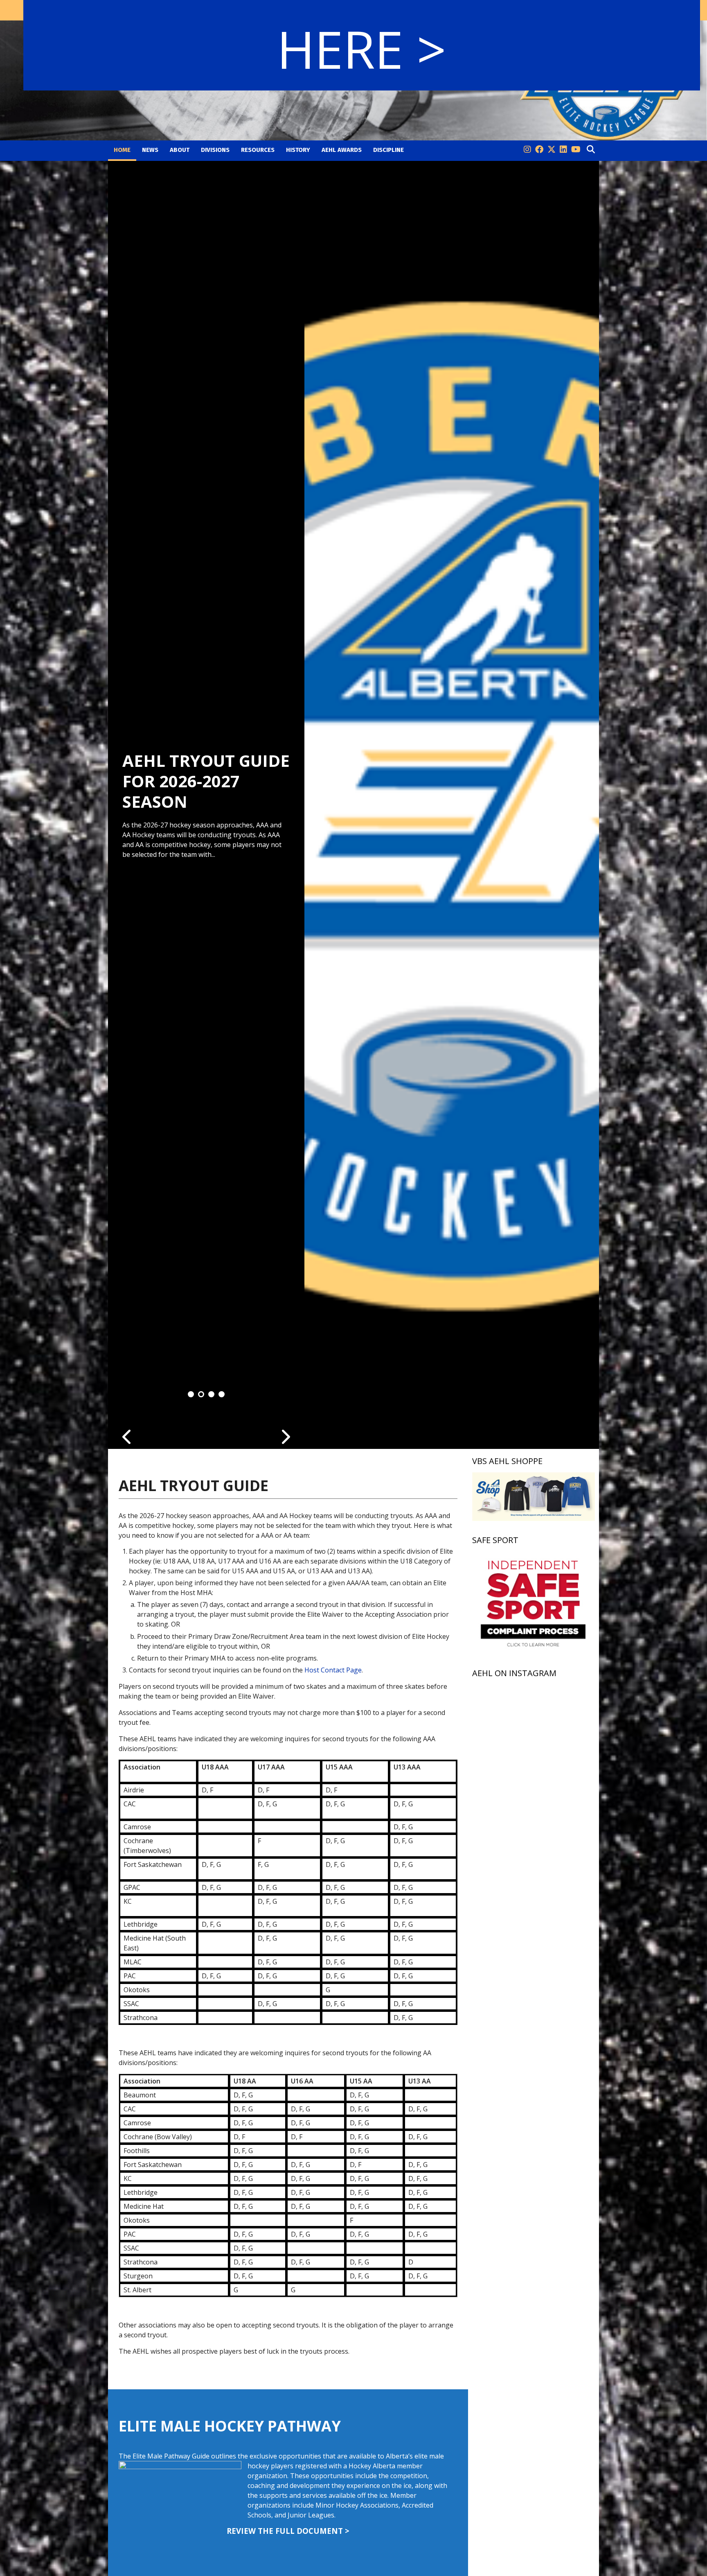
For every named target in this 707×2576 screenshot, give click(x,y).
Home (122, 150)
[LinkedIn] (563, 150)
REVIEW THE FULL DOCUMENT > (288, 2531)
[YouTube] (576, 150)
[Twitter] (552, 150)
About (180, 150)
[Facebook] (539, 150)
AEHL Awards (342, 150)
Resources (258, 150)
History (298, 150)
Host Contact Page (333, 1670)
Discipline (388, 150)
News (150, 150)
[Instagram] (527, 150)
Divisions (215, 150)
